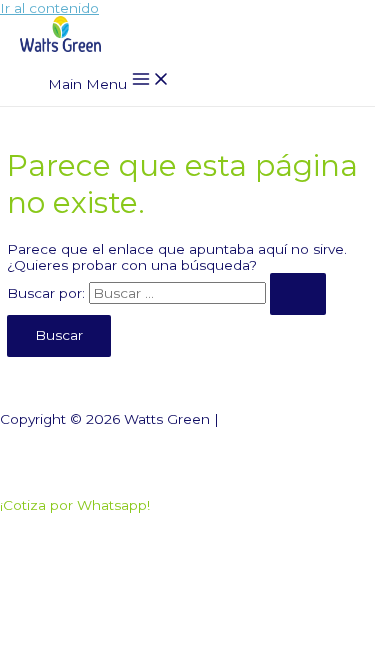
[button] (75, 505)
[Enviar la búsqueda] (298, 294)
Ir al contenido (49, 8)
